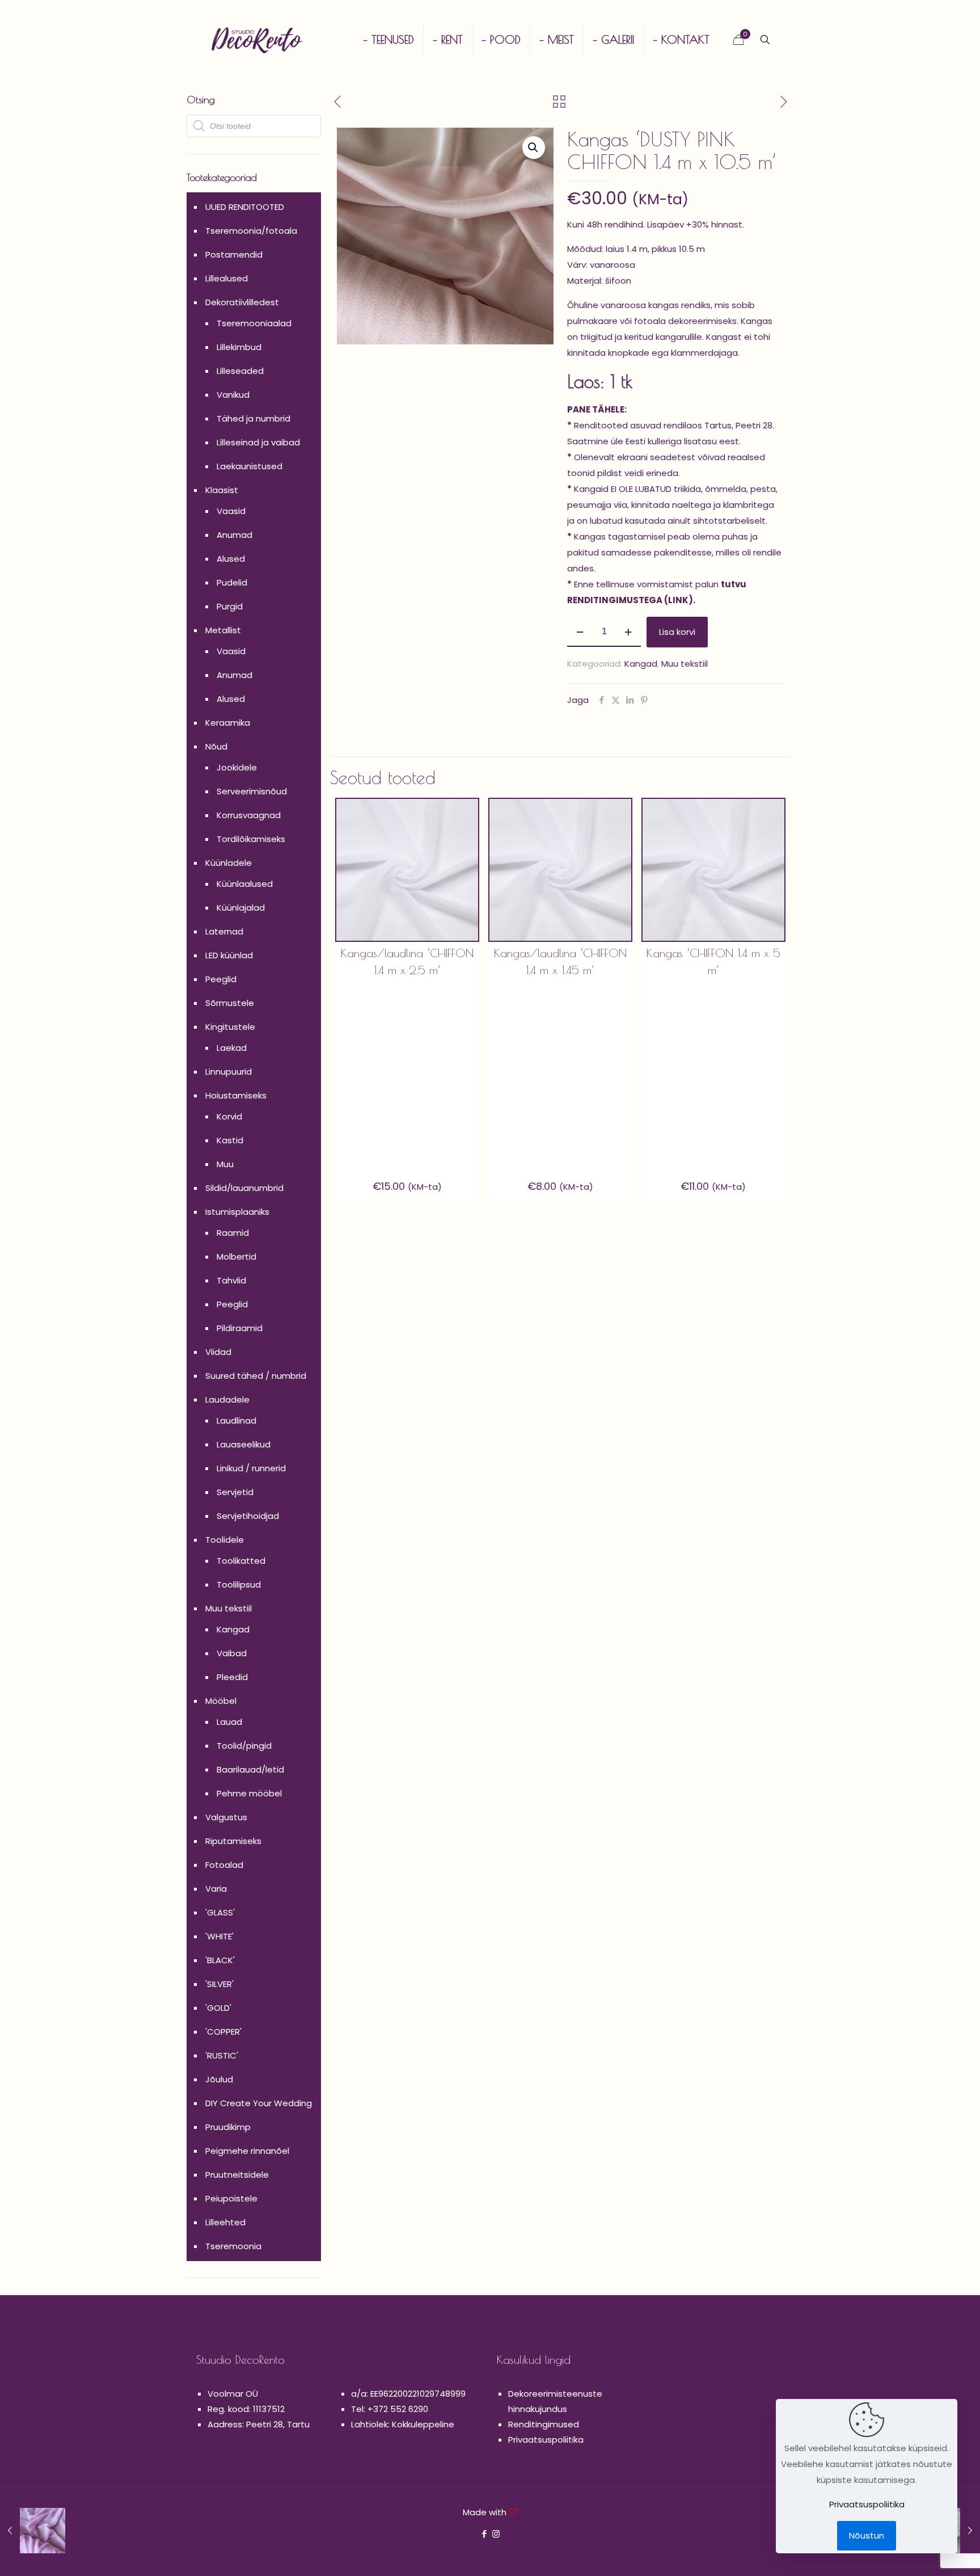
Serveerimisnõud (252, 791)
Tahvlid (231, 1280)
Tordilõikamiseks (251, 839)
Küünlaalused (245, 884)
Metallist (223, 630)
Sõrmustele (230, 1003)
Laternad (224, 931)
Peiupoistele (231, 2198)
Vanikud (233, 395)
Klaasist (222, 490)
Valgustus (226, 1817)
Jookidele (237, 767)
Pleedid (232, 1677)
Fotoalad (224, 1865)
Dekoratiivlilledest (242, 302)
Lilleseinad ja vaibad (258, 442)
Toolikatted (241, 1561)
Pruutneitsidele (237, 2175)
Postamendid (234, 254)
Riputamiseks (233, 1841)
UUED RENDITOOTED (245, 207)
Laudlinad (236, 1420)
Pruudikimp (228, 2127)
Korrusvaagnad (249, 815)
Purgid (230, 606)
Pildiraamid (240, 1328)
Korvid (229, 1116)
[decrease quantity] (580, 632)
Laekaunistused (250, 466)
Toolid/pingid (244, 1746)
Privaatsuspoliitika (546, 2440)
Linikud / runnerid (251, 1468)
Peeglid (221, 979)
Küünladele (229, 863)
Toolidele (225, 1540)
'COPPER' (223, 2032)
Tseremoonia (233, 2246)
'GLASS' (220, 1912)
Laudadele (227, 1399)
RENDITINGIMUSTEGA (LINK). (631, 600)
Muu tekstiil (685, 664)
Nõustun (867, 2535)
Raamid (233, 1233)
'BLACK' (220, 1960)
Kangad (641, 664)
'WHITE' (219, 1936)
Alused (231, 559)
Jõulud (219, 2079)
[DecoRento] (257, 40)
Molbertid (236, 1257)
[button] (534, 148)
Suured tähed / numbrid (256, 1376)
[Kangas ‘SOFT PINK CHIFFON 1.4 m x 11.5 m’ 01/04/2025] (33, 2531)
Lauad (229, 1722)
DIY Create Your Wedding (259, 2103)
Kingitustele (230, 1027)
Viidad (218, 1352)
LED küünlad (229, 955)
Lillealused (227, 278)
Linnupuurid (229, 1072)
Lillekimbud (239, 347)
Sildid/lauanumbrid (244, 1188)
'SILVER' (219, 1984)
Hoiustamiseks (236, 1095)
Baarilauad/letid (250, 1769)
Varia (216, 1889)
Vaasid (231, 511)
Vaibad (232, 1653)
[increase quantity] (628, 632)
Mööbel (221, 1701)
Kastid (230, 1140)
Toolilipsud (239, 1584)
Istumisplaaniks (237, 1212)
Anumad (235, 535)
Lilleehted (225, 2222)
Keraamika (228, 723)
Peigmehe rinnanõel (247, 2151)
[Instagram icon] (496, 2534)
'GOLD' (218, 2008)
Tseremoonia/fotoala (251, 231)
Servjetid (235, 1492)
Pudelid (232, 582)
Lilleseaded (240, 371)
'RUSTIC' (222, 2055)
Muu (225, 1164)
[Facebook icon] (484, 2534)
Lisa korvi (677, 632)
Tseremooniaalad (254, 323)
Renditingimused (544, 2424)
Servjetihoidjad (248, 1516)
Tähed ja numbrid (254, 418)
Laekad (232, 1048)
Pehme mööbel (249, 1793)
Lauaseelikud (244, 1444)
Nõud (216, 746)
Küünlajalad (241, 908)
